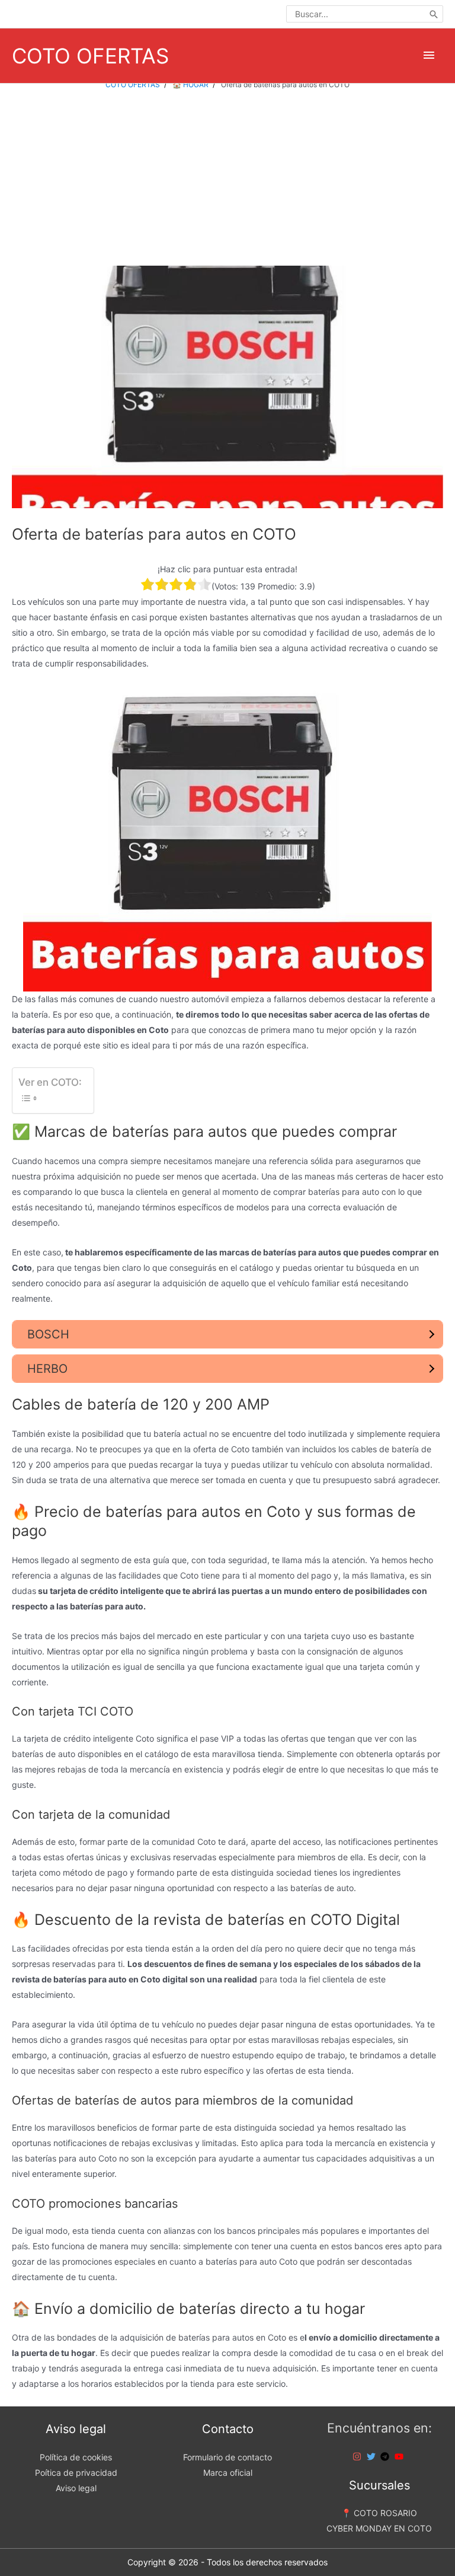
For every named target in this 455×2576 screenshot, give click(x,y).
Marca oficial (228, 2473)
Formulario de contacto (227, 2457)
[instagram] (358, 2457)
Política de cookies (76, 2457)
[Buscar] (434, 14)
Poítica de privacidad (76, 2473)
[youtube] (400, 2457)
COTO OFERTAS (90, 56)
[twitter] (373, 2457)
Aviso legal (76, 2488)
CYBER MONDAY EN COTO (379, 2528)
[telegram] (386, 2457)
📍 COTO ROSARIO (379, 2513)
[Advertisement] (227, 178)
